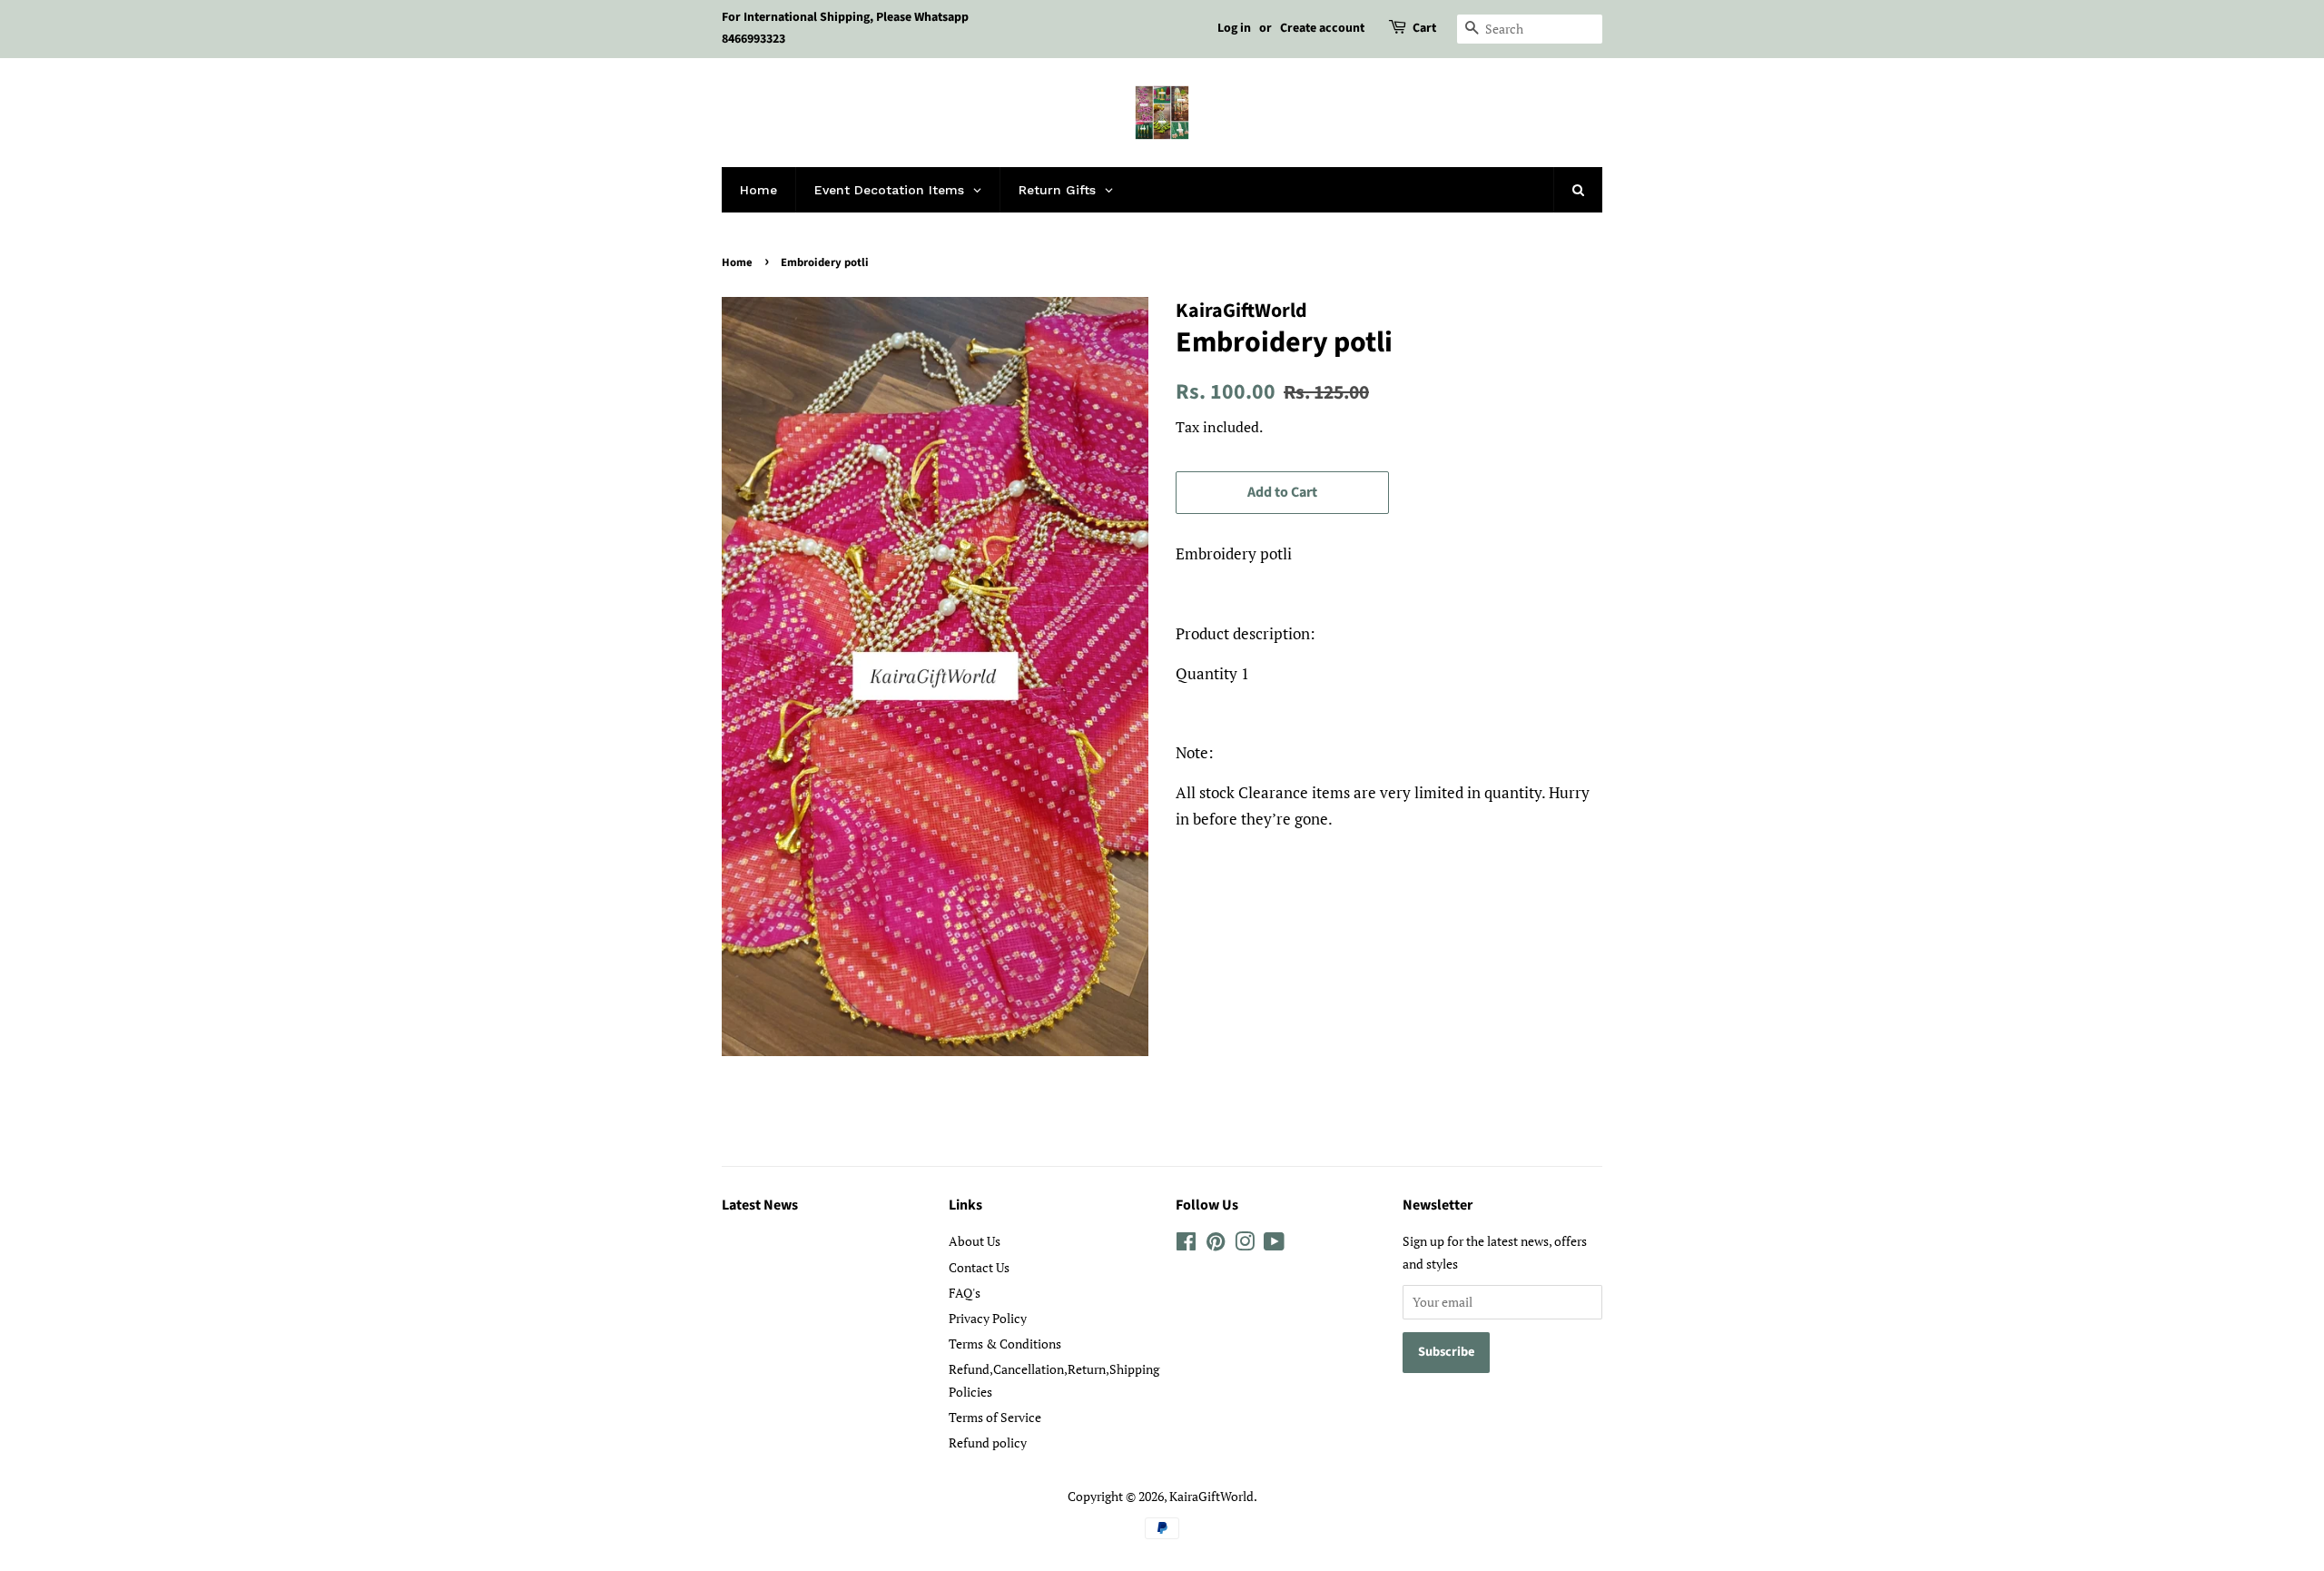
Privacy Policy (988, 1318)
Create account (1322, 28)
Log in (1234, 28)
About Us (975, 1241)
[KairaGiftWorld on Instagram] (1245, 1245)
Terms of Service (995, 1417)
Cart (1424, 28)
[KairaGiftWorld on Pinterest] (1216, 1245)
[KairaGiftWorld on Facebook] (1186, 1245)
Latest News (760, 1205)
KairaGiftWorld (1211, 1496)
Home (737, 262)
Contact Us (979, 1267)
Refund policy (988, 1443)
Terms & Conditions (1005, 1344)
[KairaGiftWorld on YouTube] (1274, 1245)
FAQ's (965, 1293)
